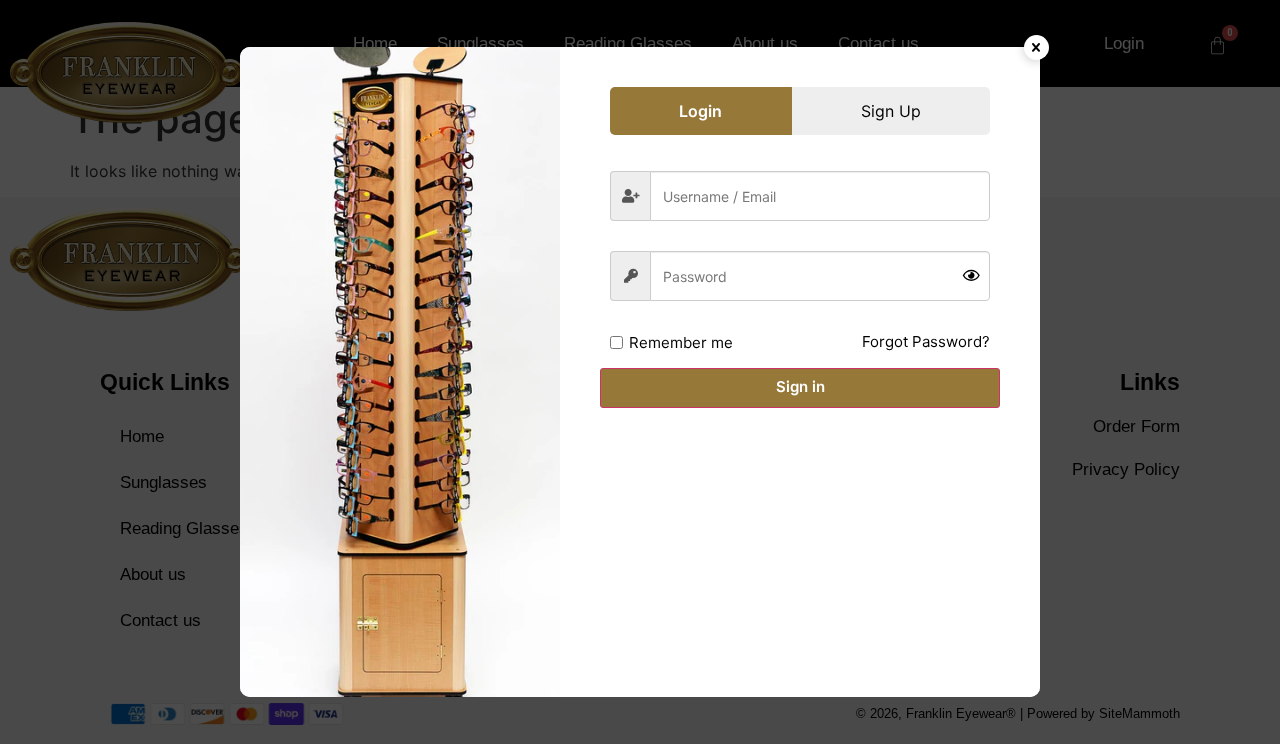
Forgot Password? (926, 341)
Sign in (800, 386)
